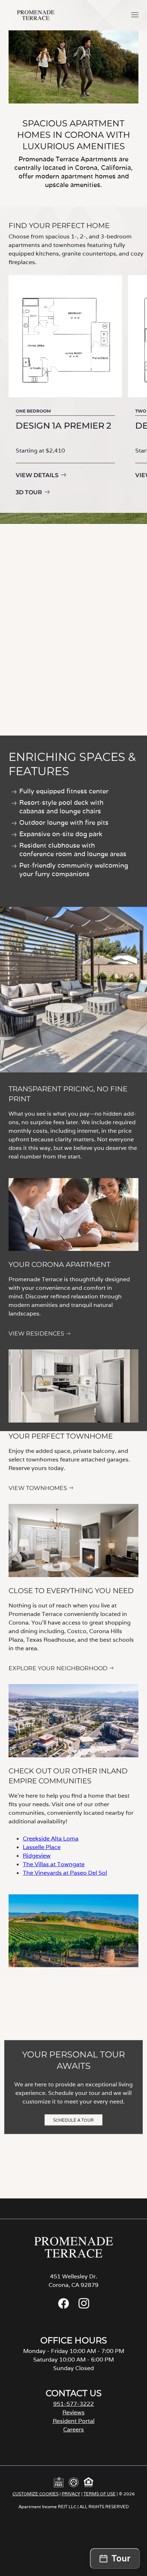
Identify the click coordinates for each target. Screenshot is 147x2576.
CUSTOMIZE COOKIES (36, 2494)
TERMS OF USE (100, 2494)
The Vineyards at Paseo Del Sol (65, 1873)
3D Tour (29, 492)
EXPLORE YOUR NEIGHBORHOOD (58, 1668)
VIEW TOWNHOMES (38, 1488)
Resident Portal (74, 2421)
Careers (73, 2429)
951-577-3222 (73, 2404)
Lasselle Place (42, 1847)
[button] (135, 15)
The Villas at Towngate (54, 1864)
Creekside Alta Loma (51, 1838)
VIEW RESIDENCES (36, 1334)
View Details (37, 475)
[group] (65, 387)
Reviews (73, 2412)
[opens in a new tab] (64, 2307)
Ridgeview (37, 1856)
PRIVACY (71, 2494)
